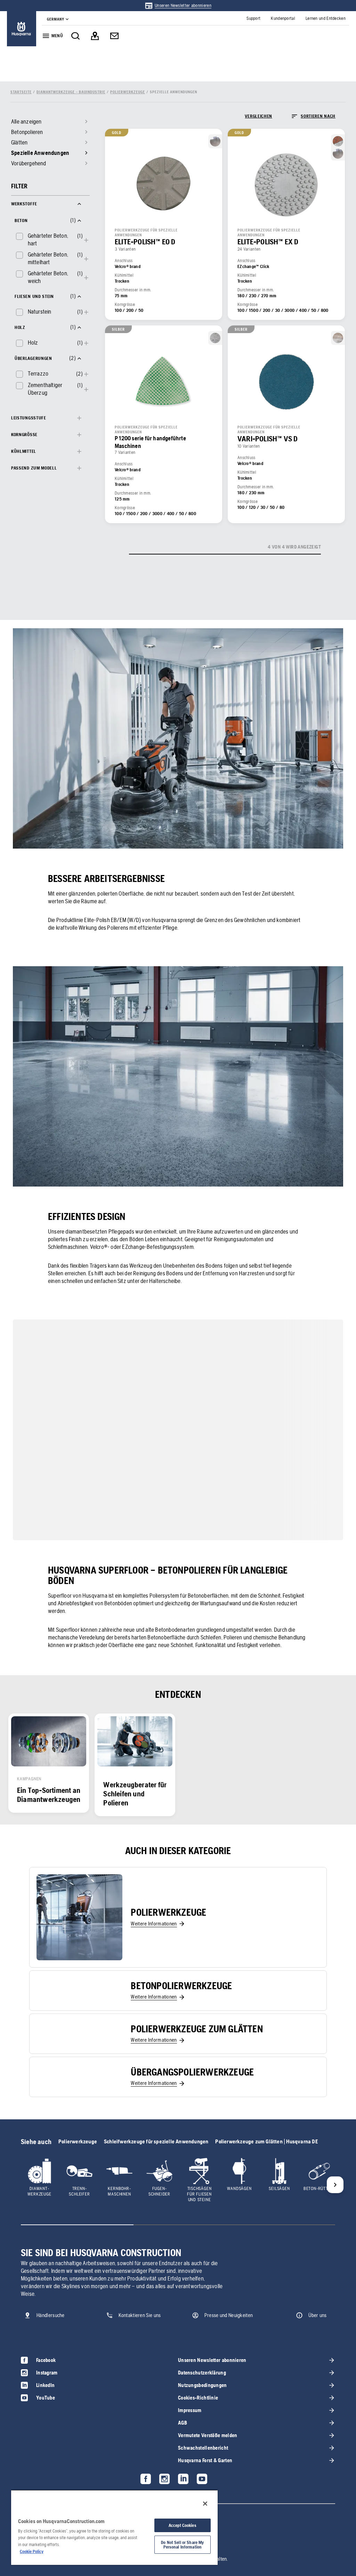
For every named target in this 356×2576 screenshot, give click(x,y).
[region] (114, 2527)
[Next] (335, 2185)
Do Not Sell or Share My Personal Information (182, 2545)
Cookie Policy (32, 2551)
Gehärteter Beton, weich (48, 277)
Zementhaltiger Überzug (45, 389)
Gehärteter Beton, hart (48, 239)
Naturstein (40, 312)
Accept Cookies (183, 2525)
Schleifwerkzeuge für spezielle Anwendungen (156, 2141)
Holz (33, 342)
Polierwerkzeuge (78, 2141)
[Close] (205, 2504)
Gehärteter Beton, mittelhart (48, 258)
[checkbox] (45, 239)
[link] (178, 6)
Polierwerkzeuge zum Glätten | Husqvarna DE (266, 2141)
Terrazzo (38, 373)
